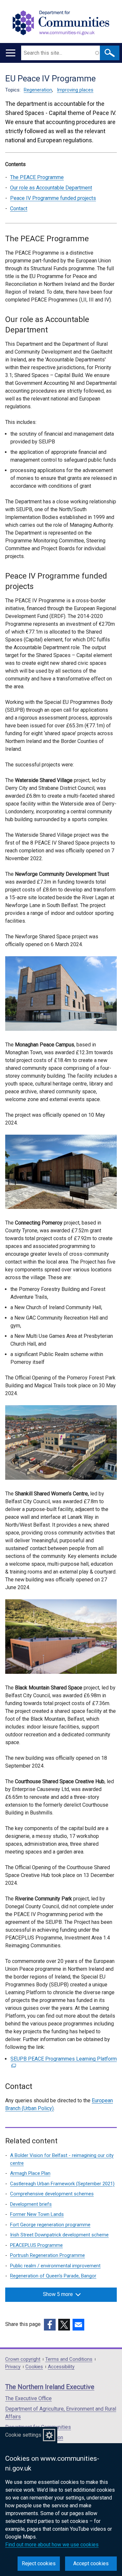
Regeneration (38, 90)
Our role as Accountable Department (51, 188)
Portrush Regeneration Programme (47, 2255)
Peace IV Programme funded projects (53, 198)
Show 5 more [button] (58, 2294)
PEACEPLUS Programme (36, 2245)
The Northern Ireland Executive (50, 2387)
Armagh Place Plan (30, 2173)
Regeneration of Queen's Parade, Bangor (53, 2276)
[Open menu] (11, 53)
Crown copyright (23, 2359)
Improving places (75, 90)
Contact (19, 209)
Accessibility (61, 2367)
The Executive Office (28, 2398)
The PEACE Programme (37, 177)
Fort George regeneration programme (50, 2225)
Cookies (34, 2367)
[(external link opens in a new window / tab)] (50, 2325)
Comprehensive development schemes (52, 2194)
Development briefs (31, 2204)
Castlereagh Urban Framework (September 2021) (62, 2184)
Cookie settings (23, 2435)
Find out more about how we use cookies (52, 2545)
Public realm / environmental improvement (55, 2266)
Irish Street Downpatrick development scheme (59, 2235)
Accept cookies (91, 2563)
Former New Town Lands (37, 2214)
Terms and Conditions (69, 2359)
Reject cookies (39, 2563)
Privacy (13, 2367)
